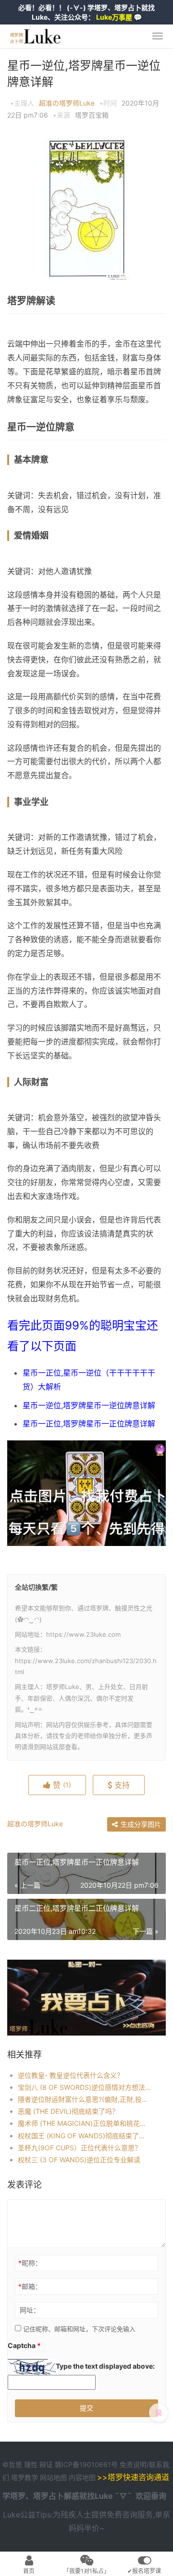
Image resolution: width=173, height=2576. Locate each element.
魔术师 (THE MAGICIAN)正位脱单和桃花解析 (84, 2123)
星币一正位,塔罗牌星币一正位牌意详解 (89, 1424)
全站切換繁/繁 (36, 1587)
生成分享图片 (140, 1824)
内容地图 (82, 2477)
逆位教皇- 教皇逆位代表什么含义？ (71, 2075)
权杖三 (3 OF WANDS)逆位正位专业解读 (79, 2160)
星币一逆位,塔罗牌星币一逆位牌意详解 (89, 1405)
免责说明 (133, 2464)
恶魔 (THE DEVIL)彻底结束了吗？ (68, 2111)
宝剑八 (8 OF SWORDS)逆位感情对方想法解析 (84, 2087)
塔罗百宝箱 (92, 115)
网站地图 (54, 2477)
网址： (30, 2310)
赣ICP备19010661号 (86, 2464)
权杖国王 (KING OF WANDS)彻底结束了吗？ (84, 2136)
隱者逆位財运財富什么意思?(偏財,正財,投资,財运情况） (84, 2099)
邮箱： (30, 2286)
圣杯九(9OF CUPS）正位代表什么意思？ (80, 2148)
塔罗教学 (25, 2477)
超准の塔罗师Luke (67, 103)
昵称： (30, 2263)
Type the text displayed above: (105, 2366)
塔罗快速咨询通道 (138, 2477)
